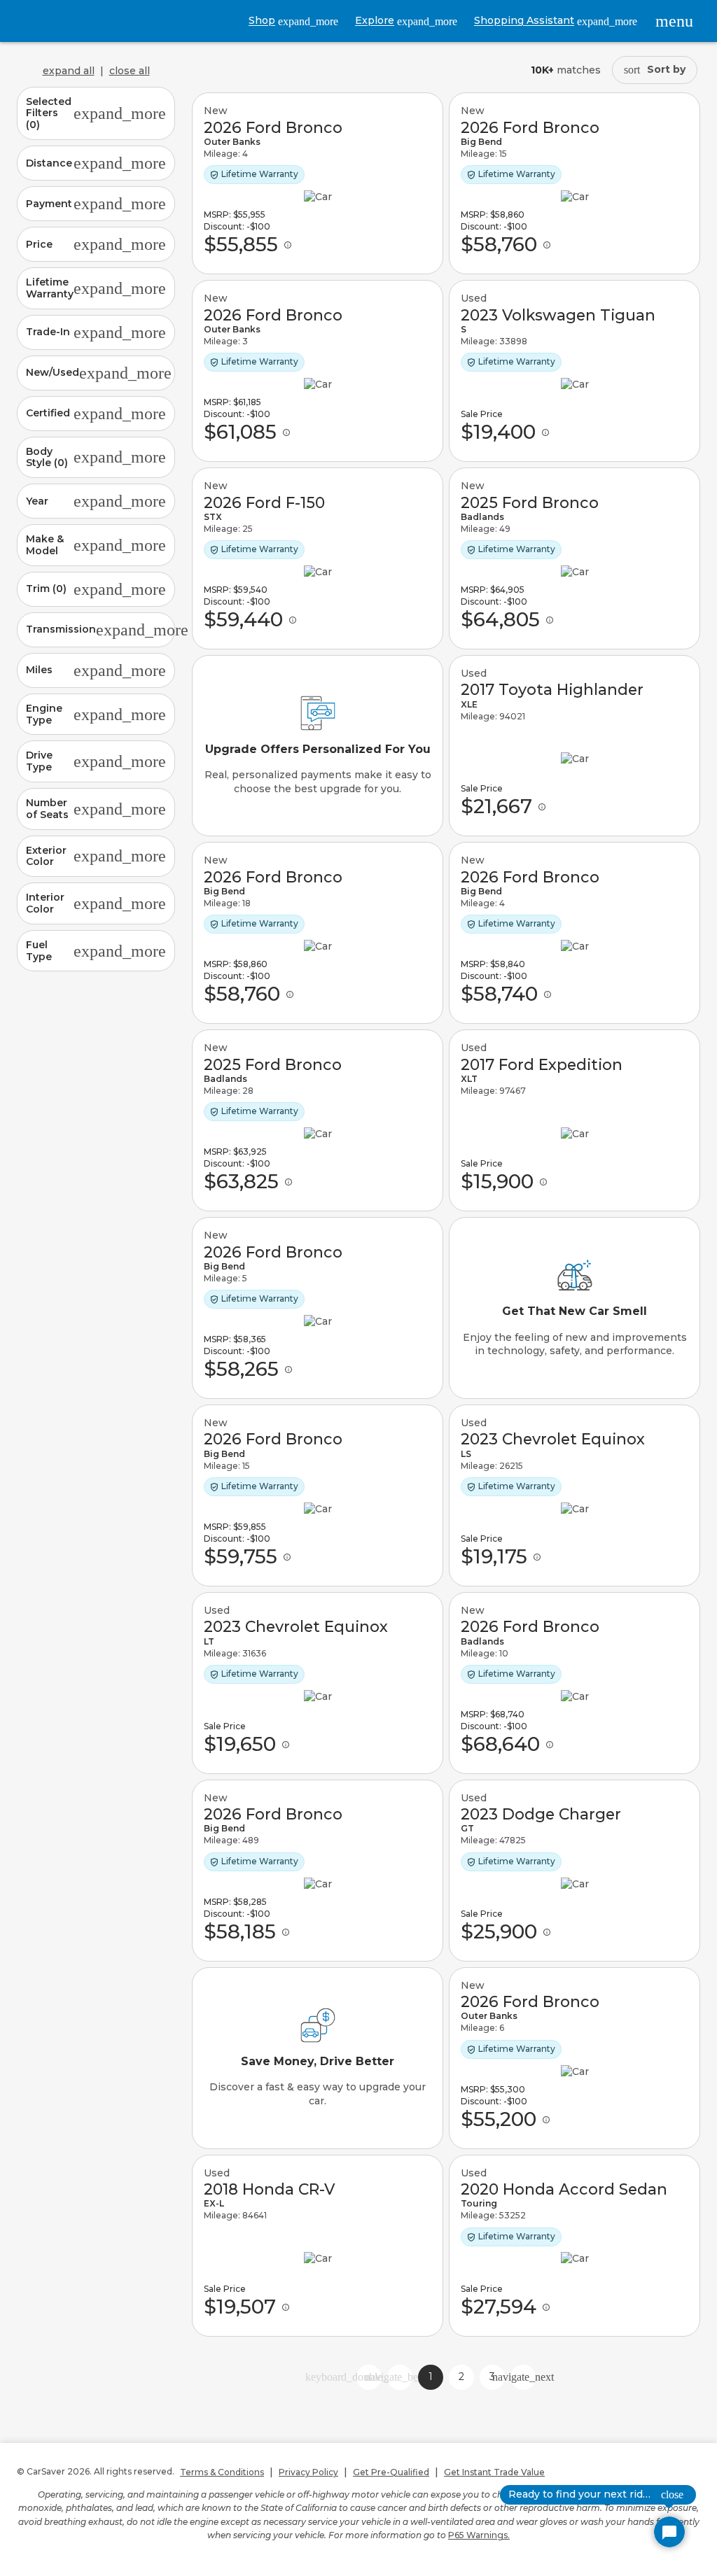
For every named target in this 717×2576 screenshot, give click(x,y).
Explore (406, 21)
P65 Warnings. (479, 2535)
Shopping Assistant (556, 21)
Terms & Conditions (222, 2472)
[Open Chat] (669, 2532)
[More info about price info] (288, 245)
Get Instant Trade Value (494, 2472)
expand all (69, 71)
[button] (96, 113)
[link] (318, 183)
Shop (293, 21)
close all (130, 71)
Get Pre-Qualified (391, 2472)
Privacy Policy (308, 2472)
